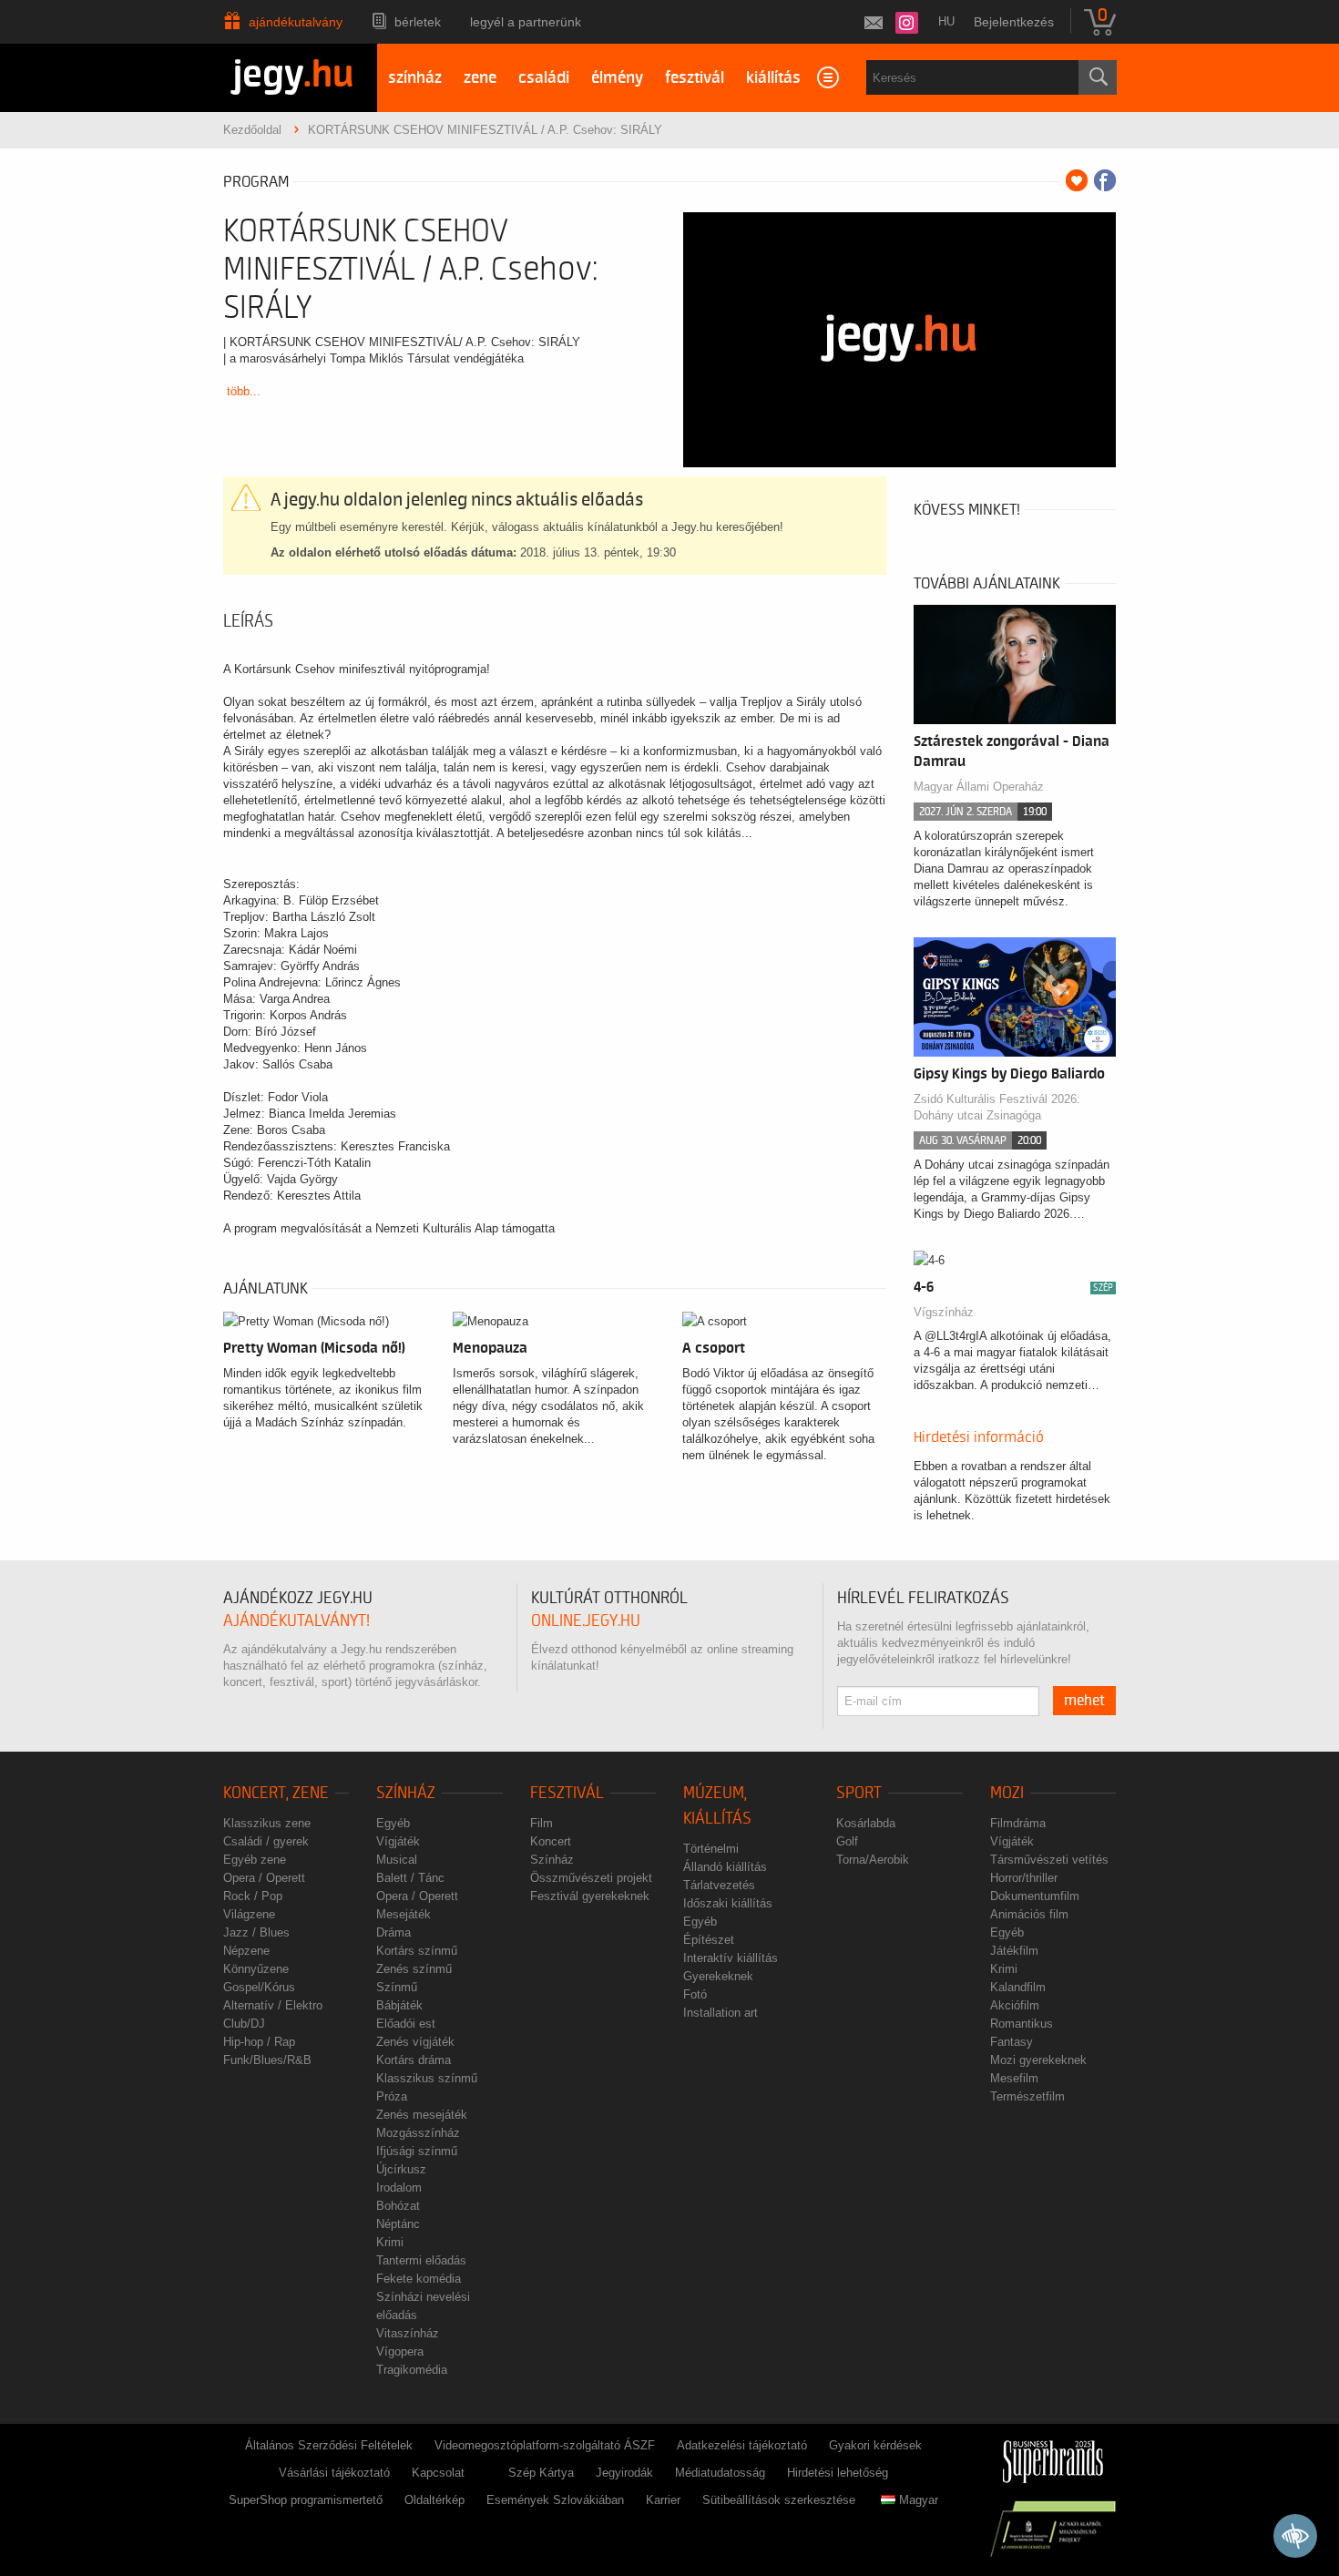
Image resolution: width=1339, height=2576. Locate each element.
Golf (847, 1841)
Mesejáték (404, 1914)
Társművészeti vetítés (1049, 1860)
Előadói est (406, 2024)
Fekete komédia (419, 2279)
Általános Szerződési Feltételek (329, 2445)
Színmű (397, 1987)
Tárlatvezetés (719, 1885)
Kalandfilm (1018, 1987)
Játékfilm (1014, 1951)
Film (542, 1823)
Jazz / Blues (256, 1932)
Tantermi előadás (421, 2260)
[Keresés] (1098, 77)
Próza (392, 2096)
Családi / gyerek (266, 1841)
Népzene (246, 1951)
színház (415, 78)
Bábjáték (399, 2005)
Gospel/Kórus (259, 1987)
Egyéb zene (255, 1860)
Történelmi (711, 1849)
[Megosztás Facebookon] (1105, 180)
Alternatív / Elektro (273, 2005)
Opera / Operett (264, 1878)
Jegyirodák (624, 2473)
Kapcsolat (438, 2473)
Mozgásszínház (418, 2133)
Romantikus (1022, 2024)
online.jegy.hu (586, 1621)
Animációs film (1029, 1914)
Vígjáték (398, 1841)
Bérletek (418, 22)
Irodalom (399, 2188)
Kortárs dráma (414, 2060)
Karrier (663, 2500)
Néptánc (398, 2224)
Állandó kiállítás (725, 1867)
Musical (397, 1860)
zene (480, 78)
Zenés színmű (414, 1969)
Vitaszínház (408, 2333)
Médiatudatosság (720, 2473)
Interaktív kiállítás (731, 1958)
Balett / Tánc (410, 1878)
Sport (859, 1793)
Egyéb (393, 1823)
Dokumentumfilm (1035, 1896)
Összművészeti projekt (591, 1878)
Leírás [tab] (248, 621)
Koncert (551, 1841)
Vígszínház (944, 1312)
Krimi (390, 2242)
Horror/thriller (1024, 1878)
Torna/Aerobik (873, 1860)
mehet (1084, 1701)
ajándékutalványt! (296, 1621)
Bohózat (398, 2206)
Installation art (721, 2013)
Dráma (394, 1932)
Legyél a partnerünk (526, 22)
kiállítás (773, 78)
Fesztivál (567, 1793)
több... (244, 391)
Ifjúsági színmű (417, 2151)
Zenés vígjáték (415, 2042)
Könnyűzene (256, 1969)
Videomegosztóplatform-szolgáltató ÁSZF (545, 2445)
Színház (406, 1793)
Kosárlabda (866, 1823)
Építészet (709, 1940)
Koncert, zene (276, 1793)
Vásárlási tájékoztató (334, 2473)
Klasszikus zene (267, 1823)
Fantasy (1012, 2042)
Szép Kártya (541, 2473)
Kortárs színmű (417, 1951)
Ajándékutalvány (296, 22)
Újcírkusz (401, 2169)
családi (544, 78)
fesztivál (695, 78)
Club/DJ (244, 2024)
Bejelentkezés (1014, 22)
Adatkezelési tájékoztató (742, 2445)
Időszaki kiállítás (728, 1903)
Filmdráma (1018, 1823)
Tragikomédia (412, 2370)
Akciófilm (1015, 2005)
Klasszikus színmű (427, 2078)
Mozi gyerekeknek (1038, 2060)
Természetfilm (1027, 2096)
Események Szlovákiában (555, 2500)
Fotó (695, 1994)
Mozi (1007, 1793)
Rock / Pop (253, 1896)
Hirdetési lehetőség (838, 2473)
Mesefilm (1014, 2078)
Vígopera (400, 2351)
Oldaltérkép (434, 2500)
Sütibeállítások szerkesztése (779, 2500)
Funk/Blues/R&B (267, 2060)
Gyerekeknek (718, 1976)
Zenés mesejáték (422, 2115)
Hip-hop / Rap (259, 2042)
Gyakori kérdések (875, 2445)
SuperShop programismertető (306, 2500)
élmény (617, 78)
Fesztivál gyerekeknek (590, 1896)
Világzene (249, 1914)
